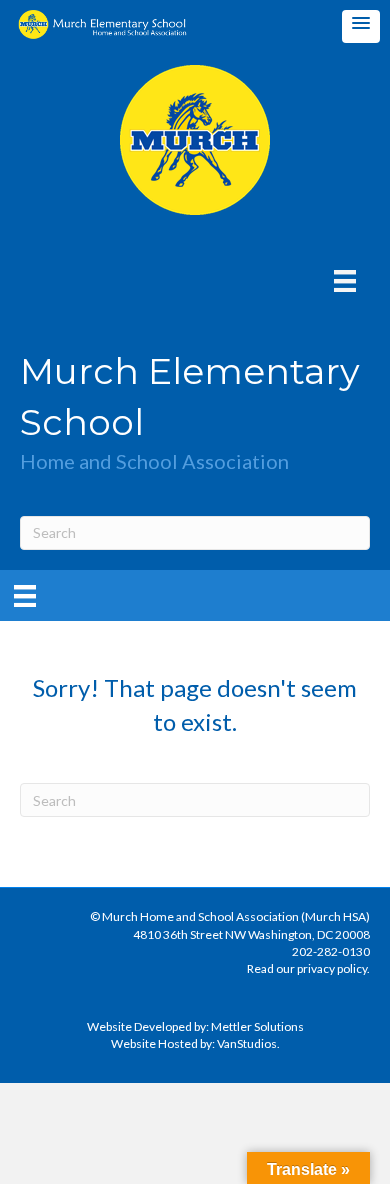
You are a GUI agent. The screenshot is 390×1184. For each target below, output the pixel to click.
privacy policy (332, 968)
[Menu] (345, 280)
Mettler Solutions (257, 1026)
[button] (361, 26)
